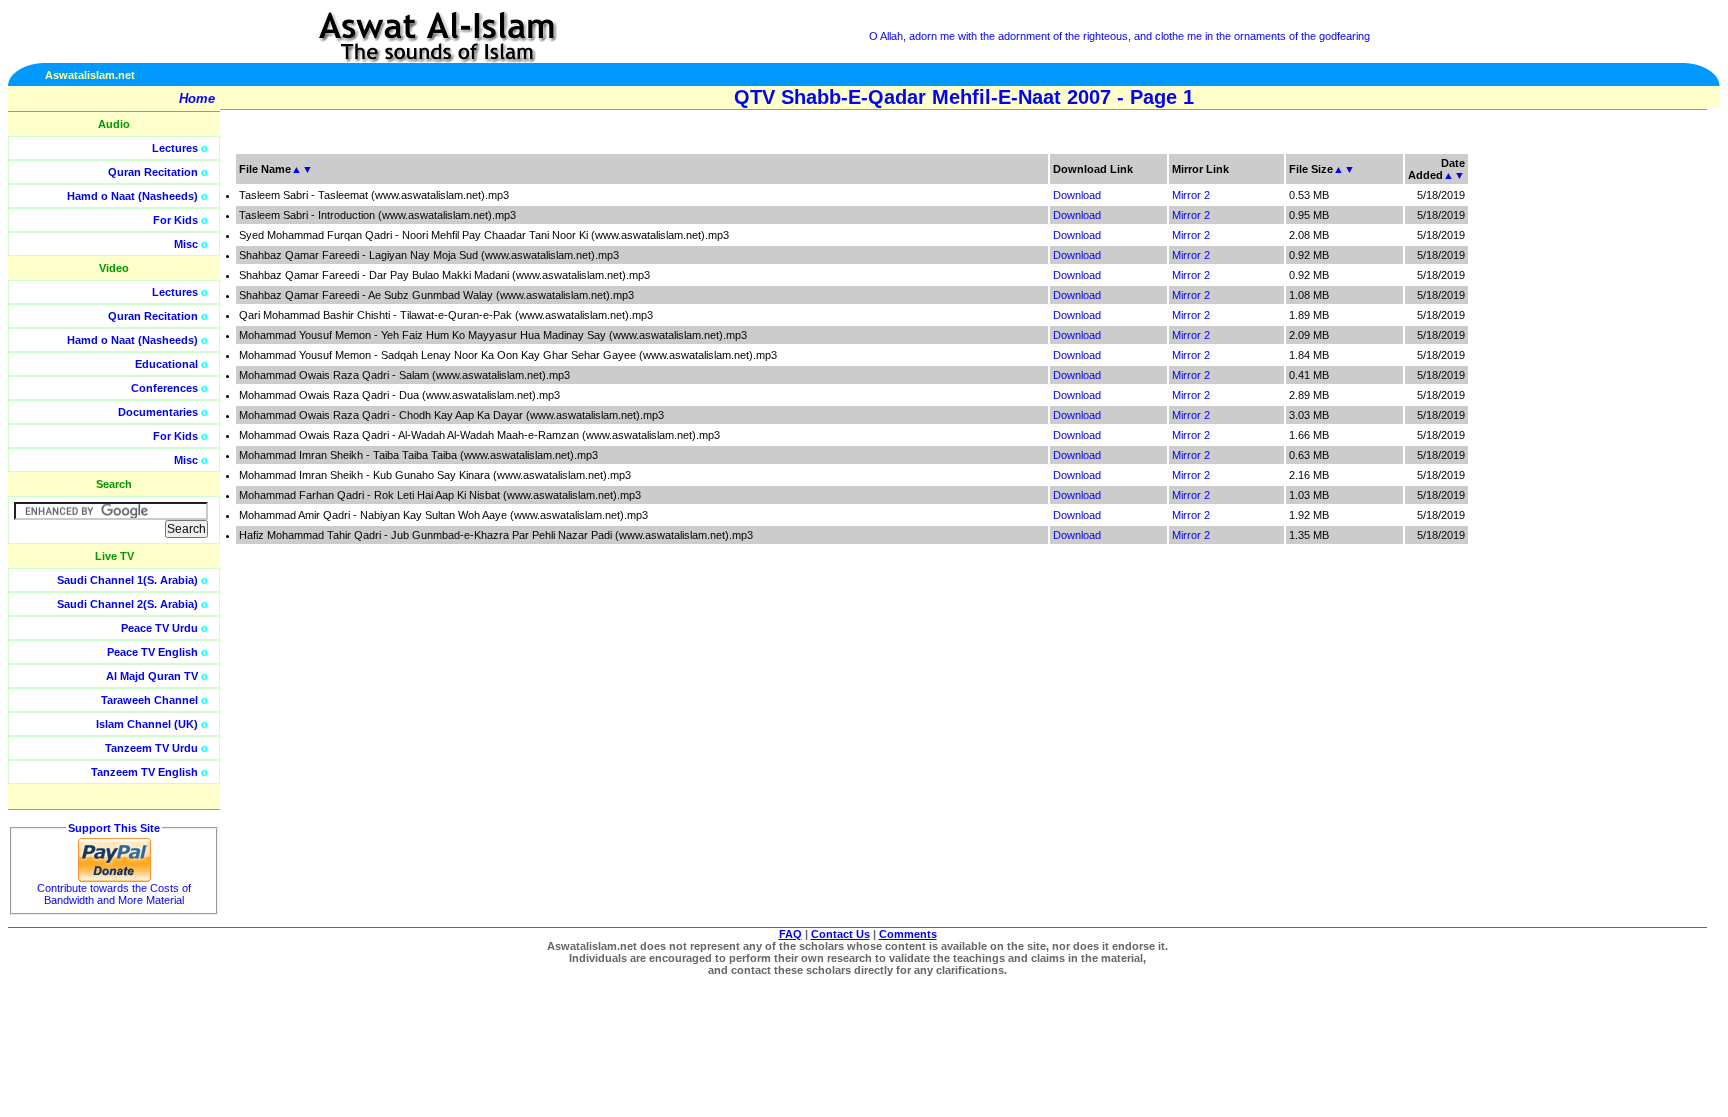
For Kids (175, 220)
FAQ (790, 934)
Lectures (175, 148)
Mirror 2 (1191, 195)
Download (1077, 195)
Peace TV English (152, 652)
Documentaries (158, 412)
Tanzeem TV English (144, 772)
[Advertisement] (1633, 450)
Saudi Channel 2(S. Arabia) (127, 604)
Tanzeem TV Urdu (151, 748)
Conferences (164, 388)
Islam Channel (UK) (147, 724)
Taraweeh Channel (149, 700)
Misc (186, 244)
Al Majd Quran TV (152, 676)
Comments (908, 934)
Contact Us (840, 934)
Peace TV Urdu (159, 628)
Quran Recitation (153, 172)
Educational (166, 364)
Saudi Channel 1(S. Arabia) (127, 580)
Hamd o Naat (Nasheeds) (132, 196)
